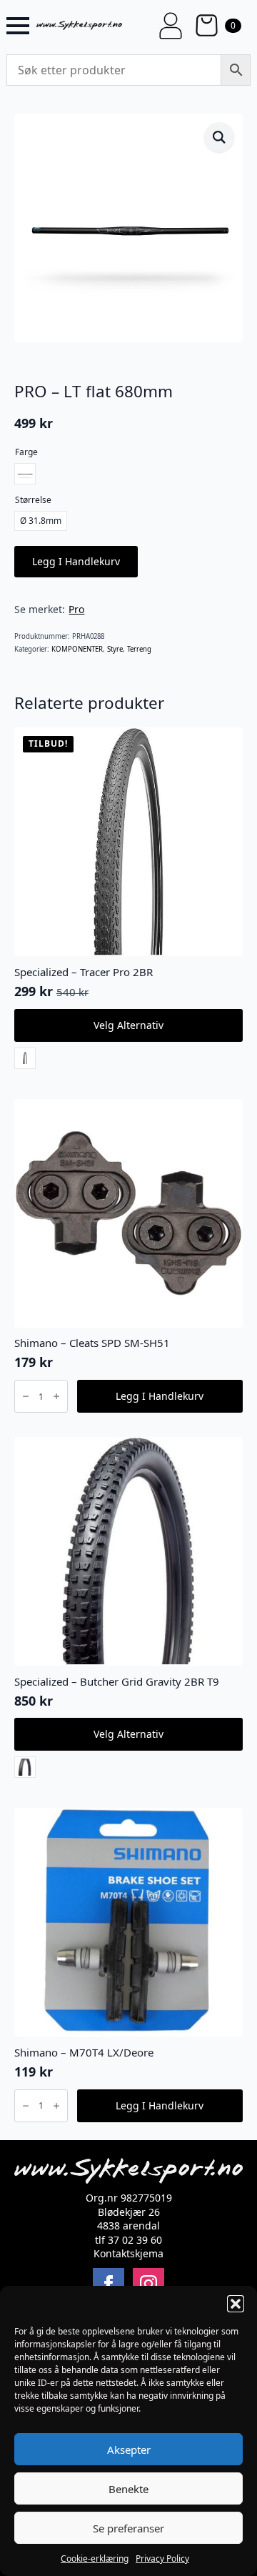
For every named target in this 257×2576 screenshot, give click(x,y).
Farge (26, 452)
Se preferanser (128, 2528)
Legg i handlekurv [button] (160, 1396)
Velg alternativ (128, 1025)
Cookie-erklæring (95, 2558)
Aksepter (129, 2450)
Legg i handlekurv (76, 561)
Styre (115, 649)
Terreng (139, 649)
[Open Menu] (18, 26)
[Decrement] (26, 1396)
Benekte (128, 2489)
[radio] (25, 474)
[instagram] (148, 2284)
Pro (76, 609)
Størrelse (33, 500)
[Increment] (56, 1396)
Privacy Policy (162, 2558)
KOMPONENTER (77, 649)
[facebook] (109, 2284)
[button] (236, 2304)
